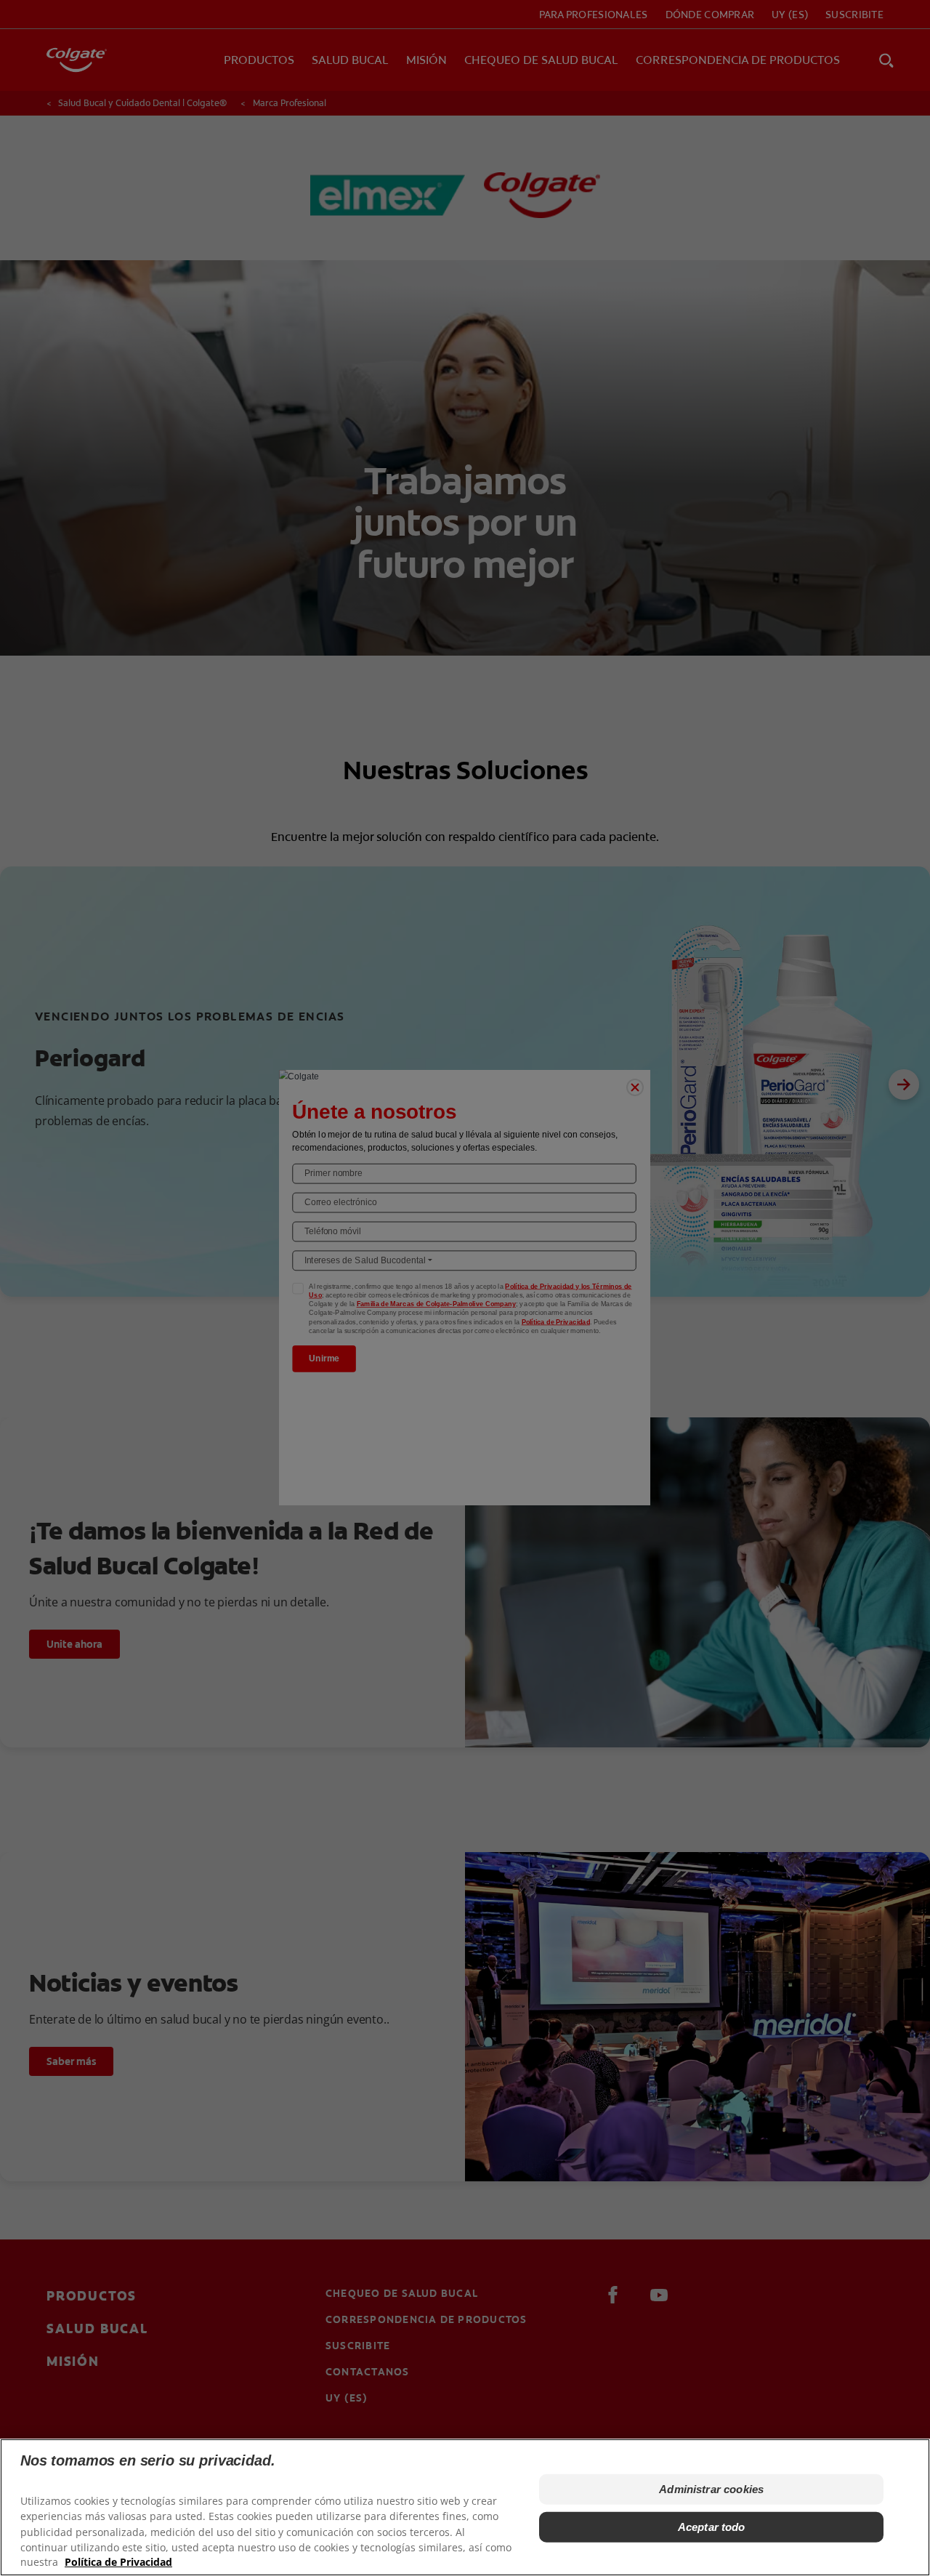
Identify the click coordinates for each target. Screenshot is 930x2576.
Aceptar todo (712, 2527)
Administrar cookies (711, 2489)
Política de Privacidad (118, 2562)
